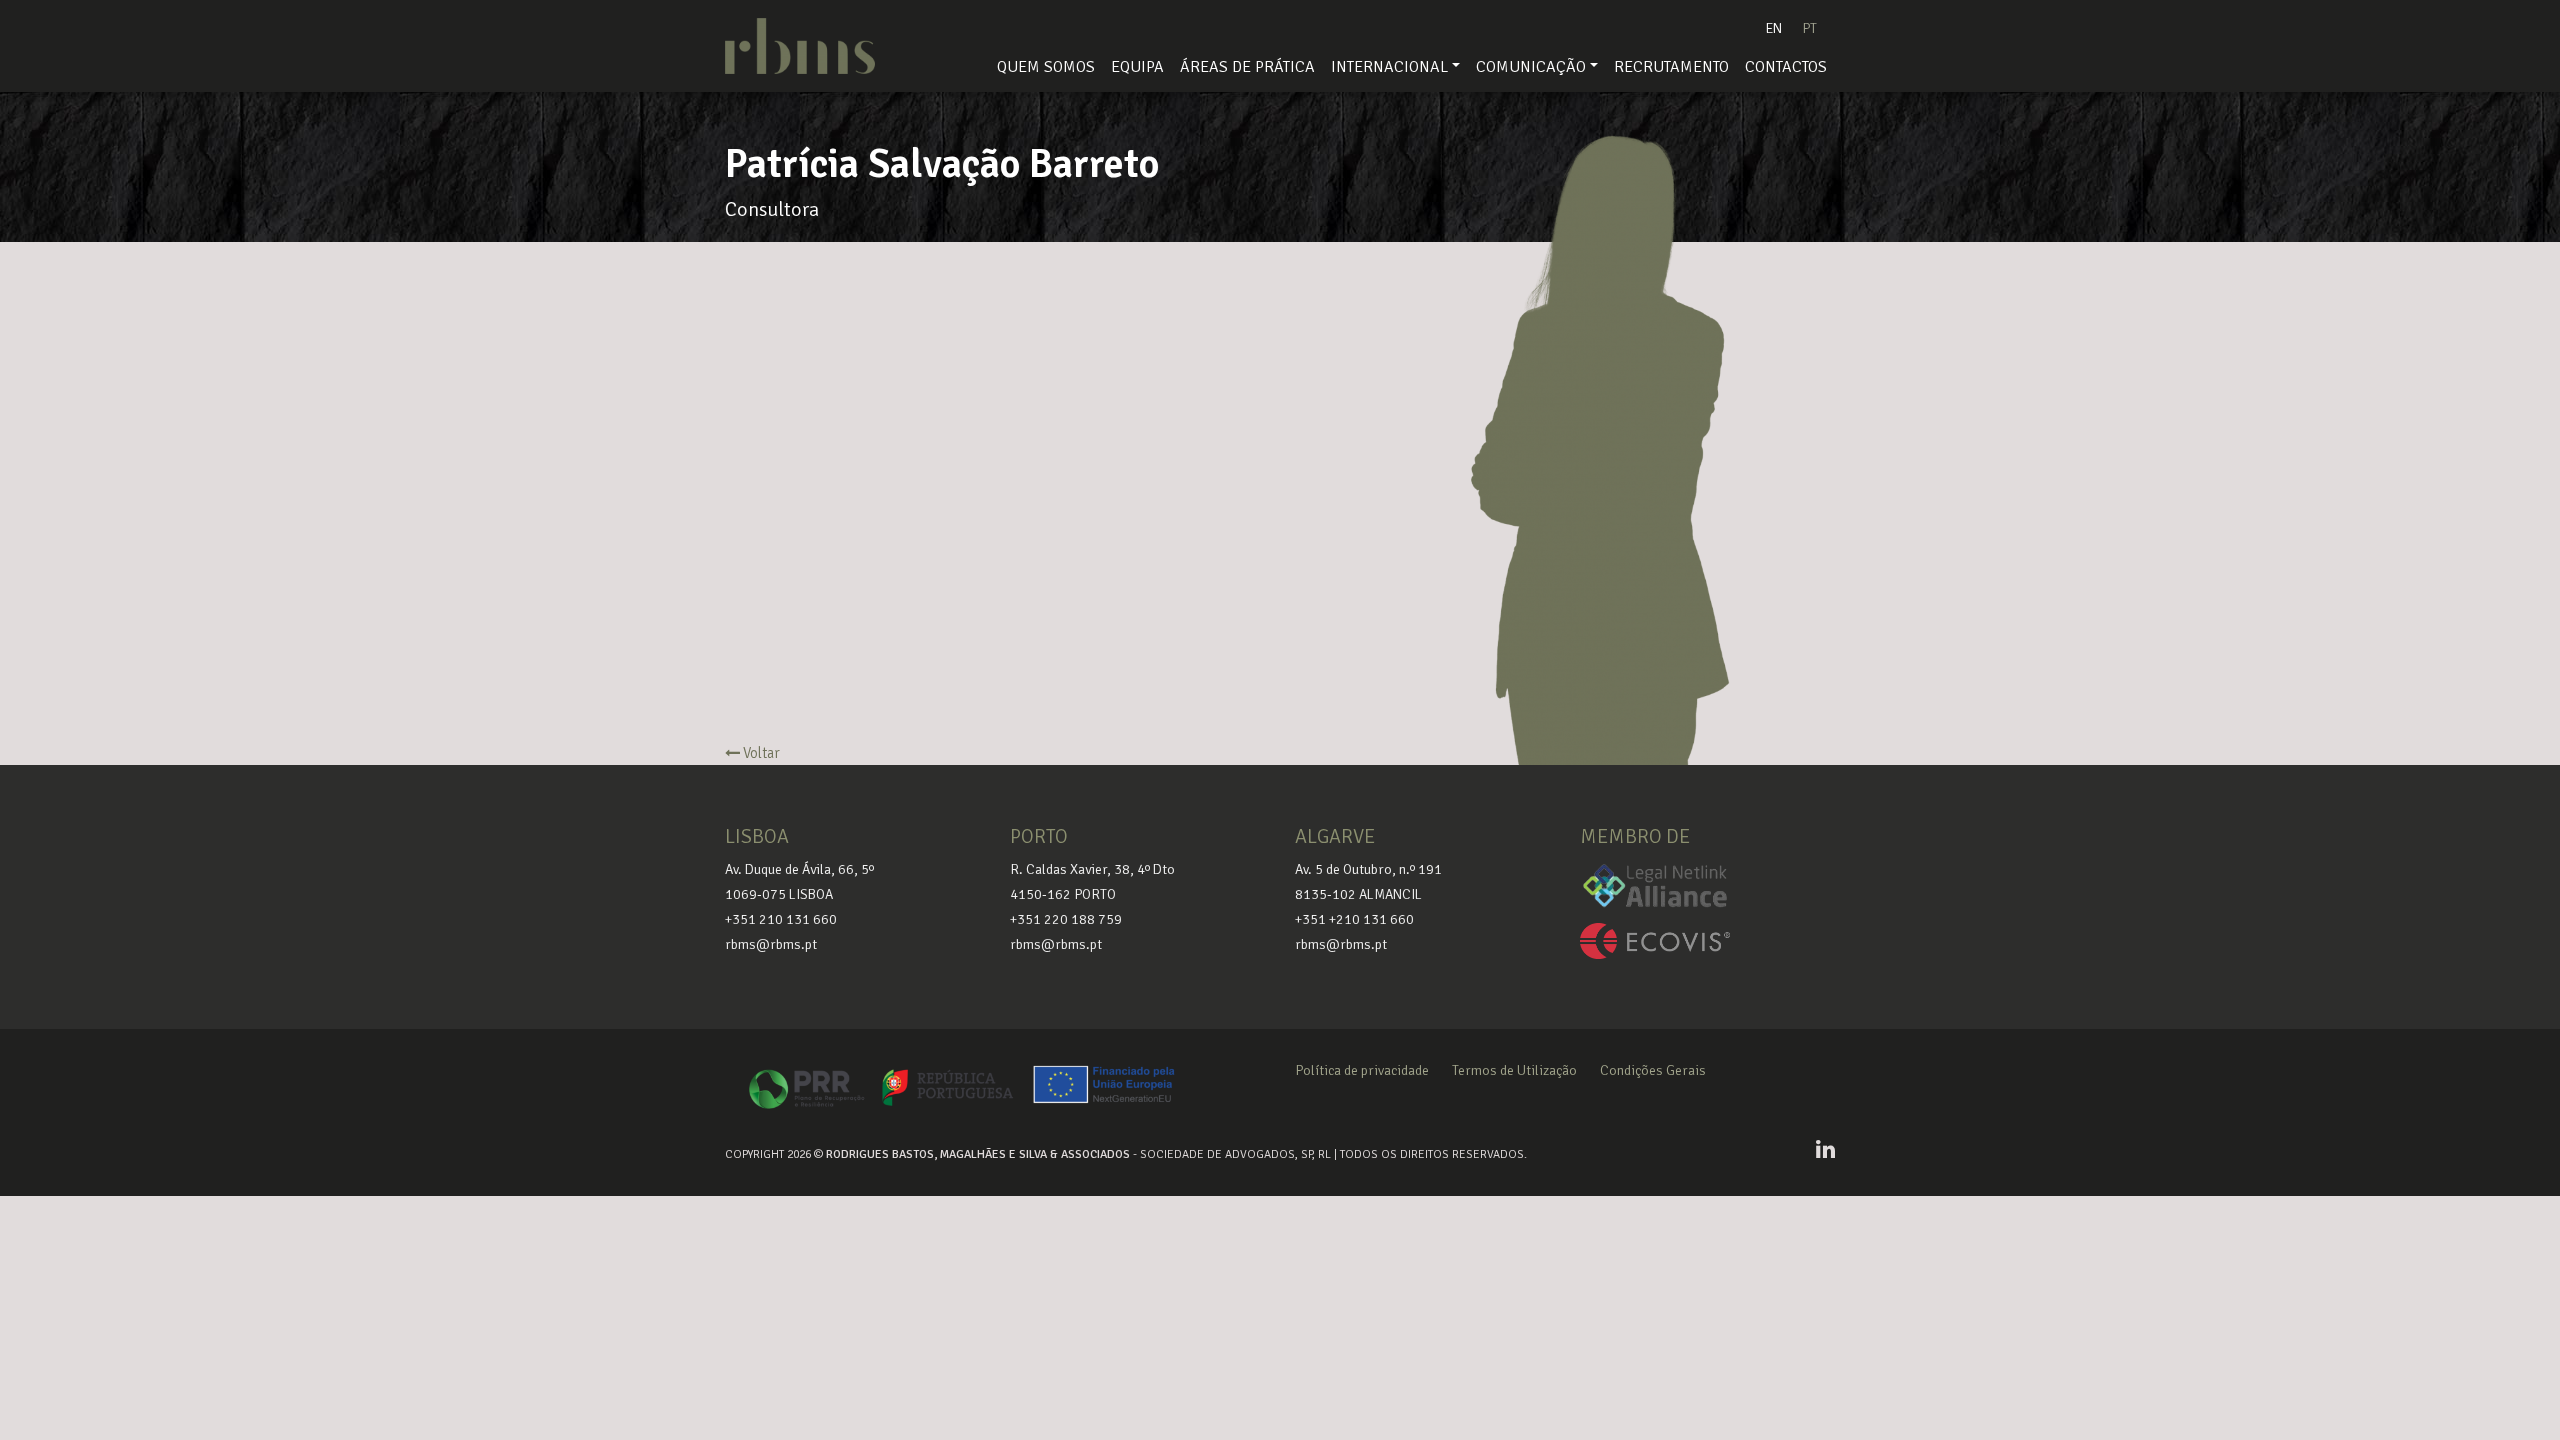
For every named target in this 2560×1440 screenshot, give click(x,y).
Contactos (1786, 67)
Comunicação (1531, 67)
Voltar (760, 753)
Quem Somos (1046, 67)
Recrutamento (1671, 67)
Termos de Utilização (1514, 1070)
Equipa (1137, 67)
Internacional (1389, 67)
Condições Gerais (1653, 1070)
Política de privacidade (1362, 1070)
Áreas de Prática (1247, 67)
